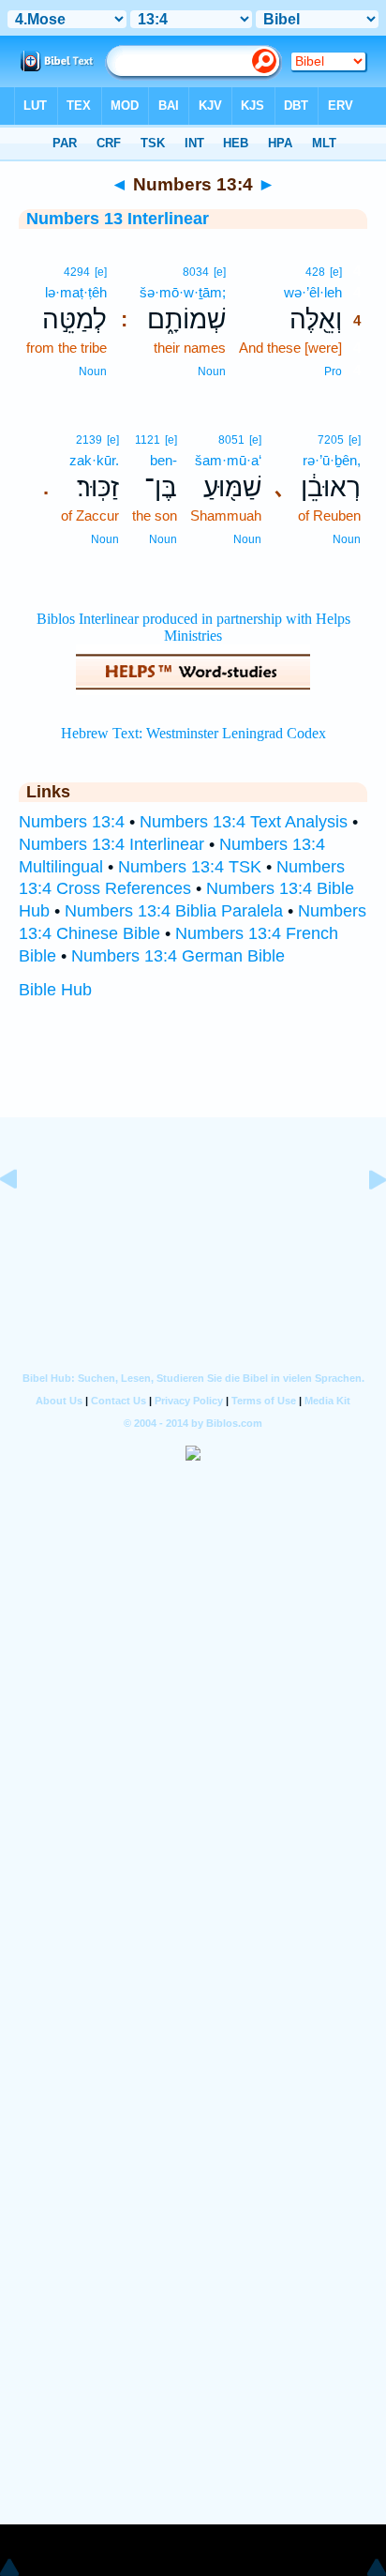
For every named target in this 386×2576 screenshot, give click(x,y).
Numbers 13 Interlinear (118, 219)
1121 (148, 440)
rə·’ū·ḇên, (332, 460)
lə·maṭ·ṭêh (76, 292)
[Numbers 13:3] (23, 1221)
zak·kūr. (94, 460)
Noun (212, 371)
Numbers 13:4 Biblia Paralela (174, 911)
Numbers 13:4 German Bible (178, 956)
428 (315, 272)
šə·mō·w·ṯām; (183, 292)
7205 (331, 440)
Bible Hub (55, 990)
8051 (231, 440)
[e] (336, 272)
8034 (196, 272)
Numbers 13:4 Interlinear (111, 844)
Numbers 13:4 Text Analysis (244, 822)
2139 (89, 440)
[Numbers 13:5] (363, 1221)
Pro (333, 371)
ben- (163, 460)
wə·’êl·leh (313, 292)
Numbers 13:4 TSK (190, 867)
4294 (77, 272)
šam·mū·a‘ (228, 460)
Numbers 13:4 (72, 822)
